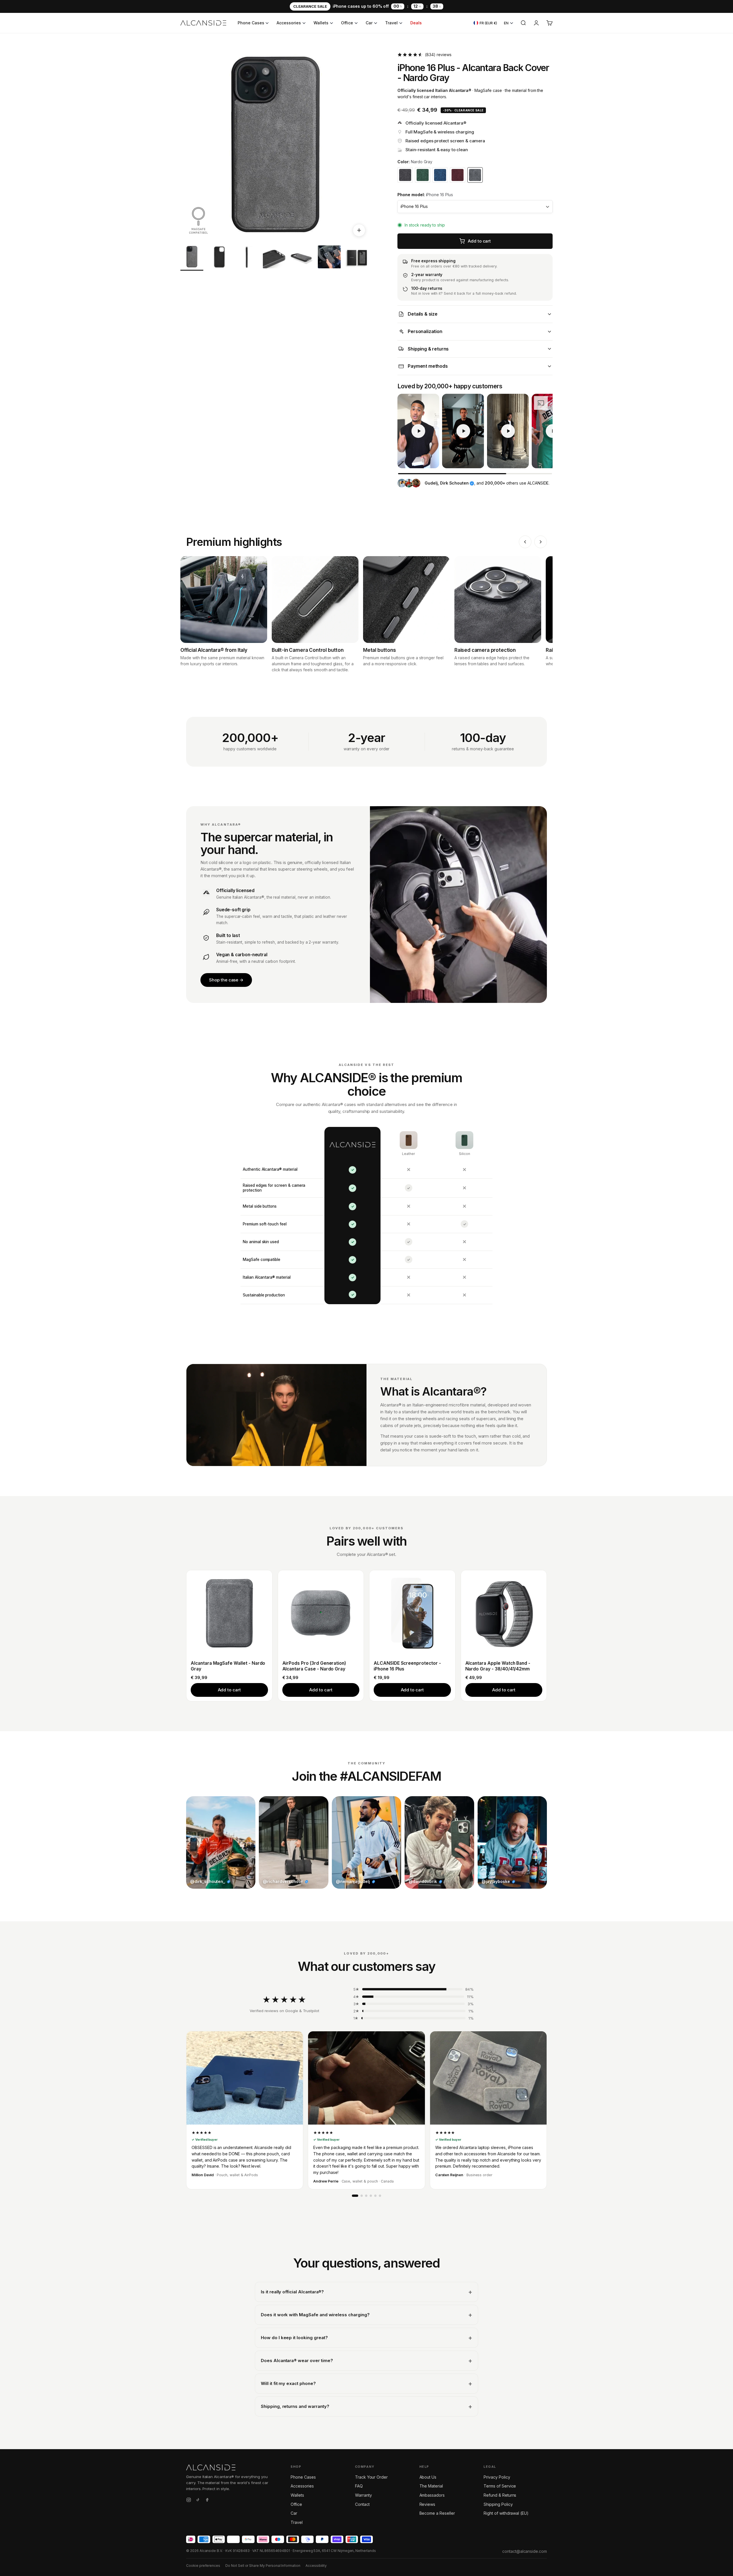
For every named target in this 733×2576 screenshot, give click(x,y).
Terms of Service (500, 2486)
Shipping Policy (498, 2504)
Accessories (289, 23)
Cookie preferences (203, 2566)
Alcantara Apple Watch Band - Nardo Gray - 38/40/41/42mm (498, 1666)
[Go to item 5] (302, 258)
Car (369, 23)
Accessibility (316, 2566)
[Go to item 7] (357, 258)
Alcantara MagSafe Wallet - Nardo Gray (228, 1666)
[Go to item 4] (274, 258)
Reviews (427, 2504)
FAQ (359, 2486)
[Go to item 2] (219, 258)
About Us (428, 2477)
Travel (391, 23)
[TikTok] (198, 2501)
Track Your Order (371, 2477)
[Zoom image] (359, 230)
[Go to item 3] (247, 258)
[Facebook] (207, 2501)
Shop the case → (226, 980)
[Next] (541, 542)
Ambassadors (432, 2495)
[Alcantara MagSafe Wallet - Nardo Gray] (229, 1613)
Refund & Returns (500, 2495)
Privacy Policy (497, 2477)
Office (347, 23)
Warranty (363, 2495)
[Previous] (525, 542)
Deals (416, 23)
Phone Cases (251, 23)
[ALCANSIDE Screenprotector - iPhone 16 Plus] (412, 1613)
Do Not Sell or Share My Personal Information (263, 2566)
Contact (362, 2504)
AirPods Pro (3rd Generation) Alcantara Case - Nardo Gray (314, 1666)
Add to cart (229, 1690)
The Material (431, 2486)
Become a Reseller (437, 2513)
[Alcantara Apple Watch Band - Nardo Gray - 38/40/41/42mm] (504, 1613)
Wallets (321, 23)
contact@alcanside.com (525, 2551)
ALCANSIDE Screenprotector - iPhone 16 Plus (407, 1666)
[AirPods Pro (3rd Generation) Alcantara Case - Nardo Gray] (321, 1613)
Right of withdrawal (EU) (506, 2513)
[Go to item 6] (329, 258)
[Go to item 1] (192, 258)
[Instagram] (189, 2501)
